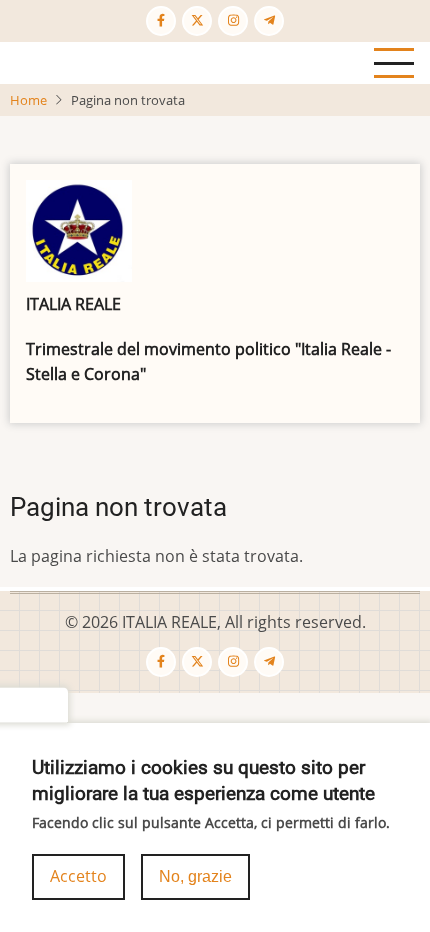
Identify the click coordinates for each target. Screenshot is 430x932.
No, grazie (195, 876)
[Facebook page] (161, 21)
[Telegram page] (269, 21)
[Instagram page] (233, 21)
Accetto (78, 876)
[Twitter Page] (197, 21)
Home (28, 100)
